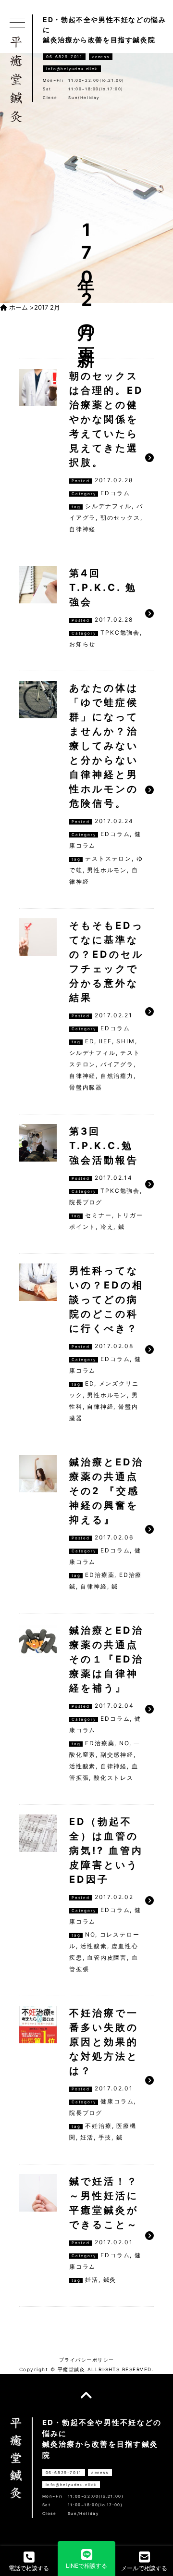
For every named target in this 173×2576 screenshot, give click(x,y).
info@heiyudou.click (72, 69)
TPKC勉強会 (120, 632)
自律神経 (82, 529)
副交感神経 (117, 1755)
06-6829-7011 (64, 57)
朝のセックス (120, 518)
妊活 (87, 2137)
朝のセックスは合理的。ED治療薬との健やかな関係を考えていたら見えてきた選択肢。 (106, 419)
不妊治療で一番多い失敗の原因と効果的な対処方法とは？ (104, 2042)
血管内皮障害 (107, 1957)
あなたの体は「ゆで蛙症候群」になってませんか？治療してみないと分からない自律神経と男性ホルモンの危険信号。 (104, 746)
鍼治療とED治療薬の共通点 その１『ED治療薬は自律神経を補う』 (106, 1659)
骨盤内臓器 (86, 1087)
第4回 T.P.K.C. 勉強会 (103, 588)
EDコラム (115, 493)
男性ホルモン (107, 870)
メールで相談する (144, 2568)
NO (124, 1743)
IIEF (105, 1041)
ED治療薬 (100, 1575)
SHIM (125, 1041)
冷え (107, 1227)
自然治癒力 (117, 1076)
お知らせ (82, 644)
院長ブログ (86, 1202)
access (101, 57)
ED (90, 1041)
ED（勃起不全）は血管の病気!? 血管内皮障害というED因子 (106, 1851)
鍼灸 (110, 2280)
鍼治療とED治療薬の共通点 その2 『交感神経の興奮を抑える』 (106, 1491)
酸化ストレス (114, 1778)
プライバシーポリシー (87, 2360)
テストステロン (108, 858)
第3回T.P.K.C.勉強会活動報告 (104, 1146)
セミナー (98, 1215)
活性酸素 (82, 1766)
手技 (105, 2137)
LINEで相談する (86, 2566)
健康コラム (117, 2101)
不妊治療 (98, 2126)
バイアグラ (117, 1064)
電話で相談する (29, 2568)
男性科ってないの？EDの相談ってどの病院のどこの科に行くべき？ (106, 1300)
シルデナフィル (108, 506)
